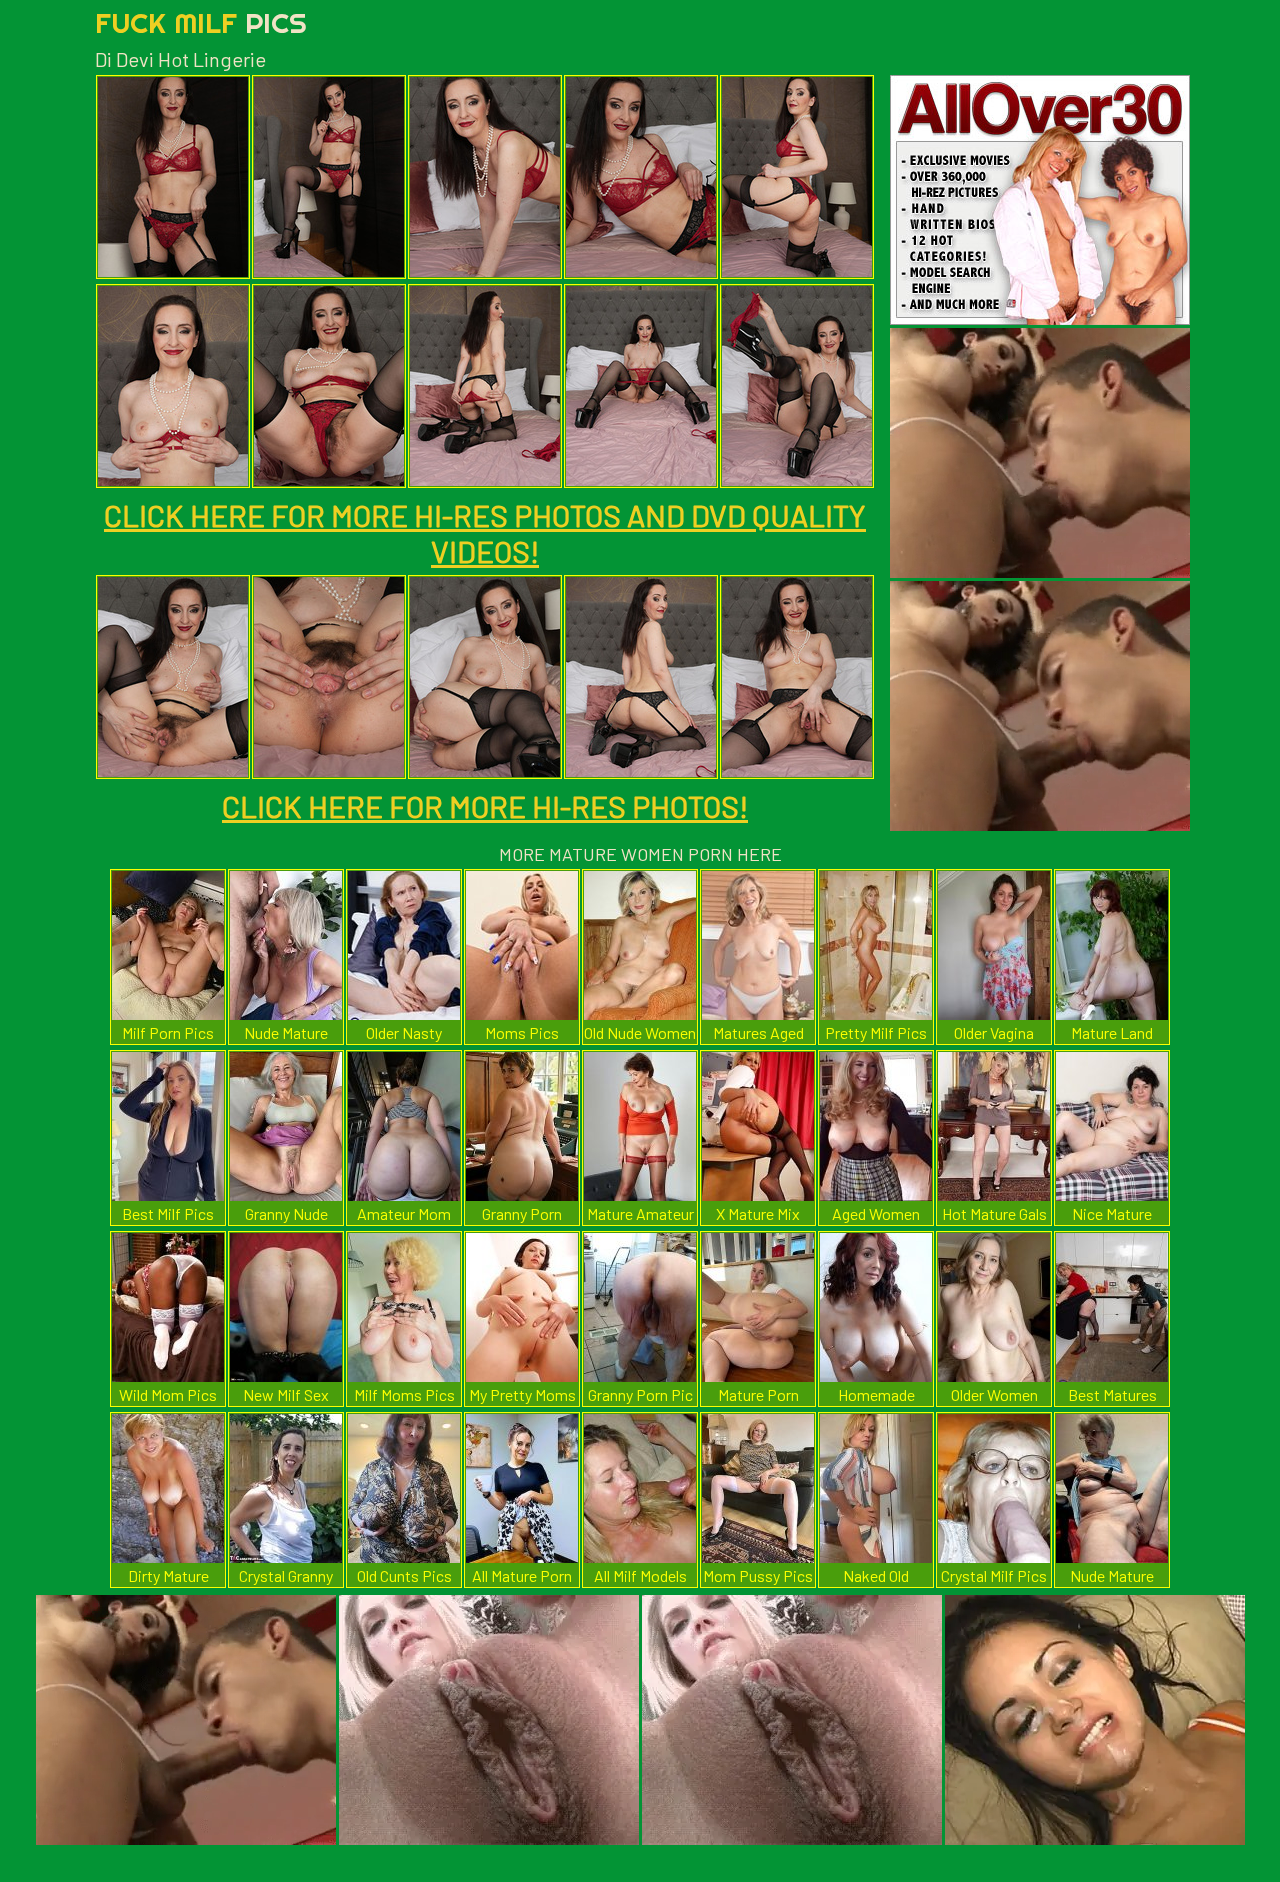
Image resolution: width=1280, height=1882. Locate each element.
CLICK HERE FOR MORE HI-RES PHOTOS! (485, 806)
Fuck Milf (201, 22)
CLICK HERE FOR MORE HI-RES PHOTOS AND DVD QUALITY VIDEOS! (485, 533)
